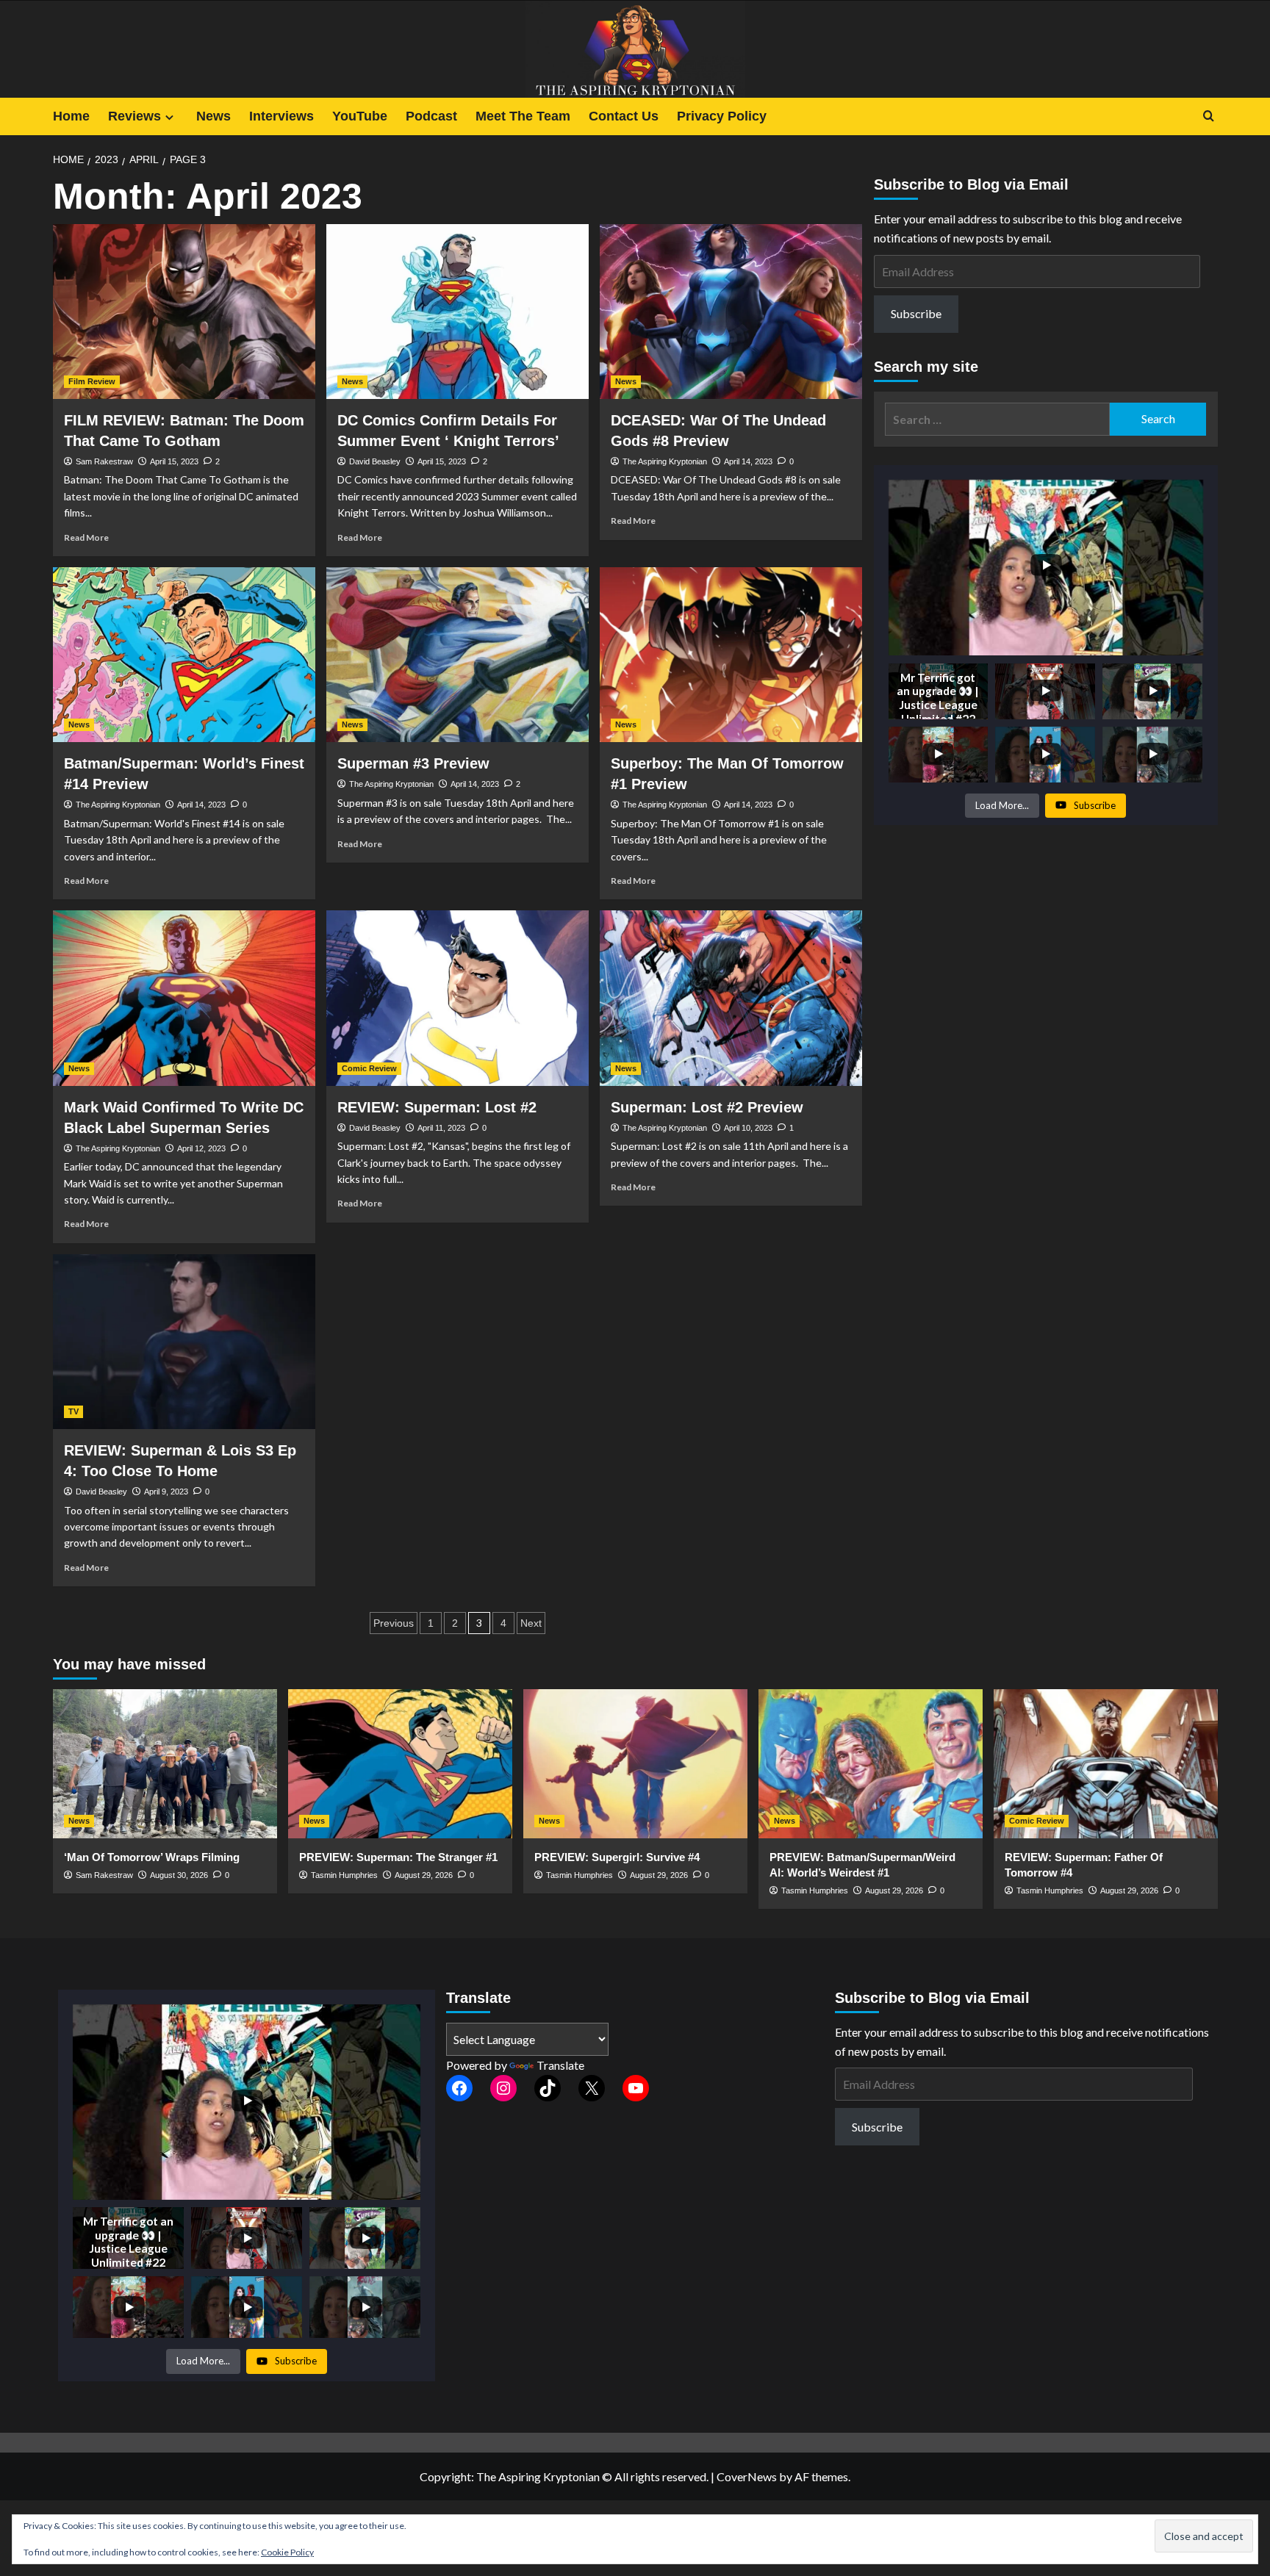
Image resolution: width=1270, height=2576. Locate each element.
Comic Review (369, 1068)
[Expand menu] (169, 117)
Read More (86, 537)
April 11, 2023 (441, 1128)
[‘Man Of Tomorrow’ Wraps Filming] (165, 1764)
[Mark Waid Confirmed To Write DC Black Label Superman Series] (184, 998)
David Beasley (375, 461)
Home (71, 116)
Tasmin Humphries (344, 1875)
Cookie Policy (287, 2552)
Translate (560, 2065)
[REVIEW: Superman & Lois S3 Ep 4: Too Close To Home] (184, 1342)
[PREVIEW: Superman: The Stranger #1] (400, 1764)
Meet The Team (523, 116)
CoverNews (747, 2476)
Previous (394, 1623)
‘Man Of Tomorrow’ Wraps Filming (152, 1857)
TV (73, 1411)
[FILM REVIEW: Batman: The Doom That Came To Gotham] (184, 312)
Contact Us (624, 116)
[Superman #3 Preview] (458, 655)
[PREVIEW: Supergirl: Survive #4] (635, 1764)
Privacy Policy (722, 116)
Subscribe (916, 313)
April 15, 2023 (174, 461)
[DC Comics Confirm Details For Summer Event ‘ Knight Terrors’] (458, 312)
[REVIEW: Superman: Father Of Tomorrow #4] (1106, 1764)
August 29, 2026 (424, 1875)
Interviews (281, 116)
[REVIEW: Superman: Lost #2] (458, 998)
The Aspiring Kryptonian (665, 461)
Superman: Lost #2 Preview (707, 1107)
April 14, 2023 (748, 461)
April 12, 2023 (201, 1148)
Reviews (134, 116)
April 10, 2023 (748, 1128)
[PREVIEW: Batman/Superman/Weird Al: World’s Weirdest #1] (871, 1764)
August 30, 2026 (179, 1875)
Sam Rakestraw (104, 461)
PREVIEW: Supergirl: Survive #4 (617, 1857)
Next (531, 1623)
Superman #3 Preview (413, 763)
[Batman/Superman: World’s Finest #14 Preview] (184, 655)
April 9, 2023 (166, 1492)
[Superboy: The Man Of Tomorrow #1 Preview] (731, 655)
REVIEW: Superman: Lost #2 (437, 1107)
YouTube (360, 116)
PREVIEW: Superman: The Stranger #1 (398, 1857)
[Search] (1209, 116)
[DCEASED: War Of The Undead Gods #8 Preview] (731, 312)
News (214, 116)
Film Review (92, 381)
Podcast (431, 116)
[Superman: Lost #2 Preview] (731, 998)
